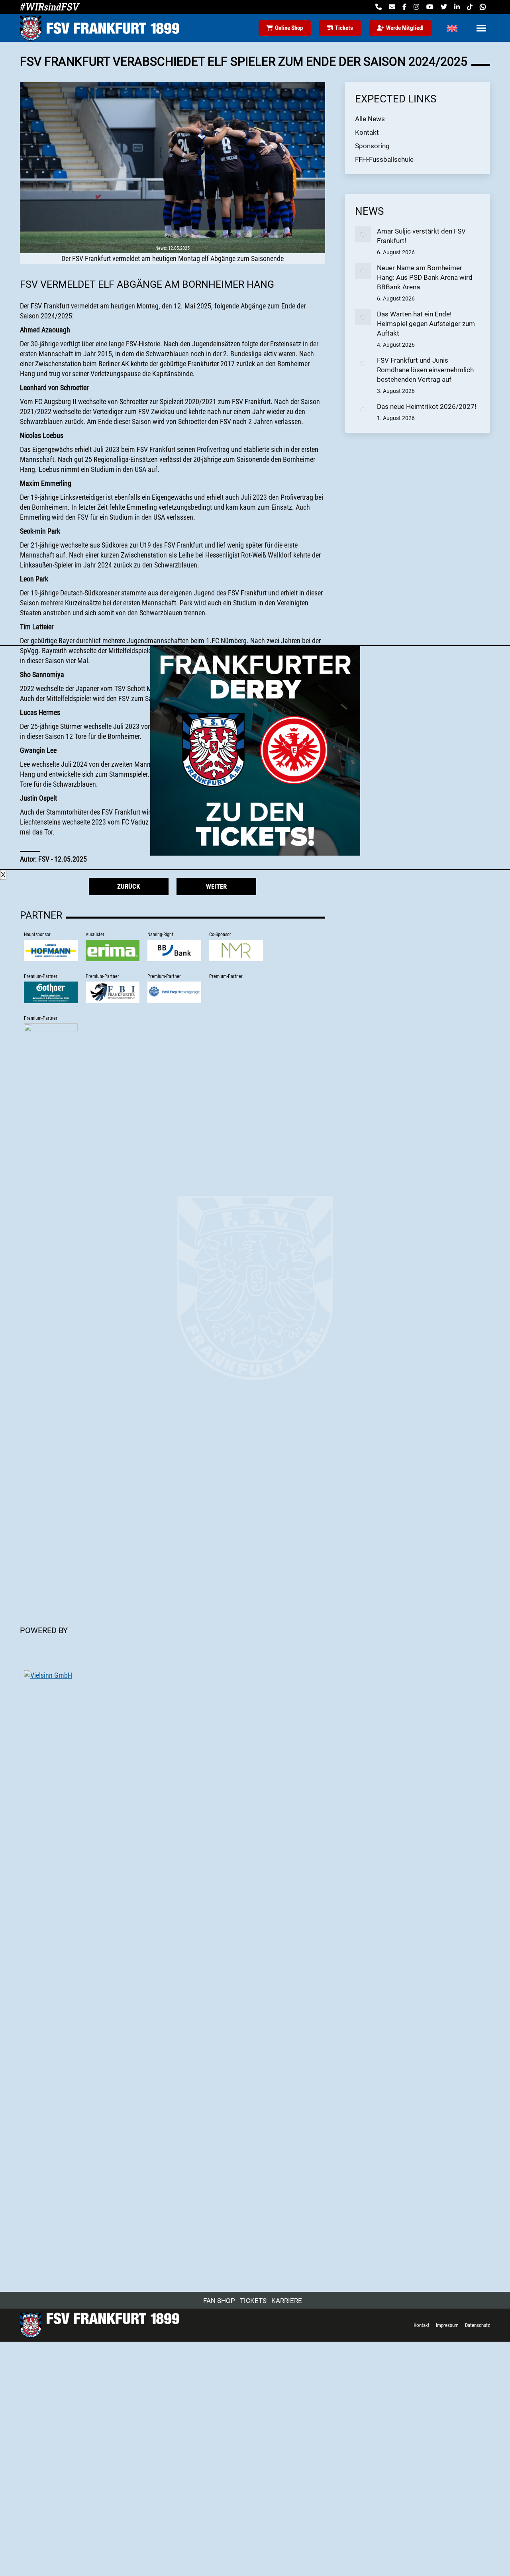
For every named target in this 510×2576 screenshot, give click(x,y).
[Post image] (363, 234)
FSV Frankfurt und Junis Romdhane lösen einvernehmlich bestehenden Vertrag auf (425, 370)
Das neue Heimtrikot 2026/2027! (427, 406)
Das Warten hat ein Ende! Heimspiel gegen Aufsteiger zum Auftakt (426, 324)
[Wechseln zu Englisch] (452, 28)
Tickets (253, 2301)
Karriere (287, 2301)
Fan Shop (219, 2301)
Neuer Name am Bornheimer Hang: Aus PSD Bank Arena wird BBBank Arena (425, 277)
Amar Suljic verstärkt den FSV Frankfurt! (421, 236)
